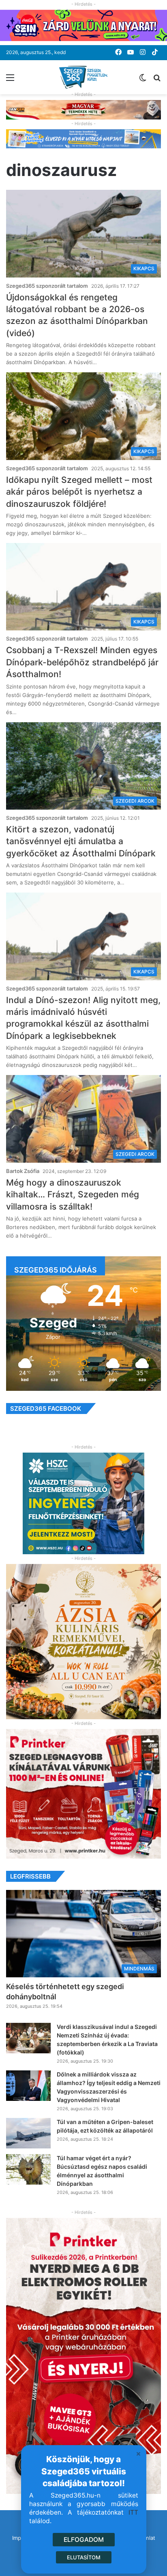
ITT (133, 2512)
